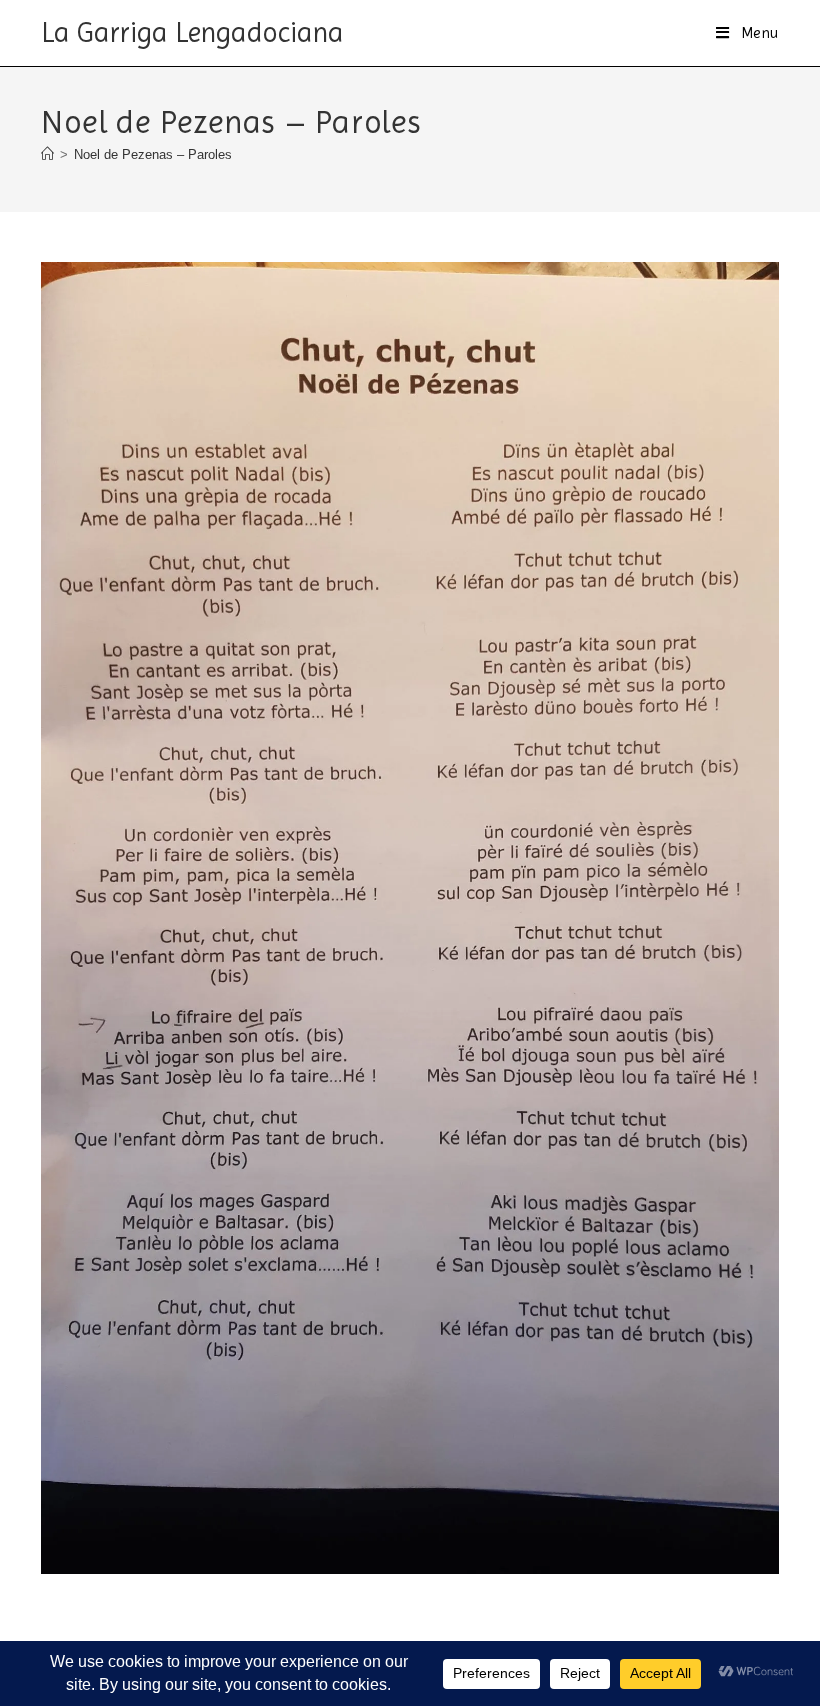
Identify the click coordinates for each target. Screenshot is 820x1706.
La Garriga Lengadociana (192, 32)
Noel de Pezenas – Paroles (153, 154)
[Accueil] (47, 154)
